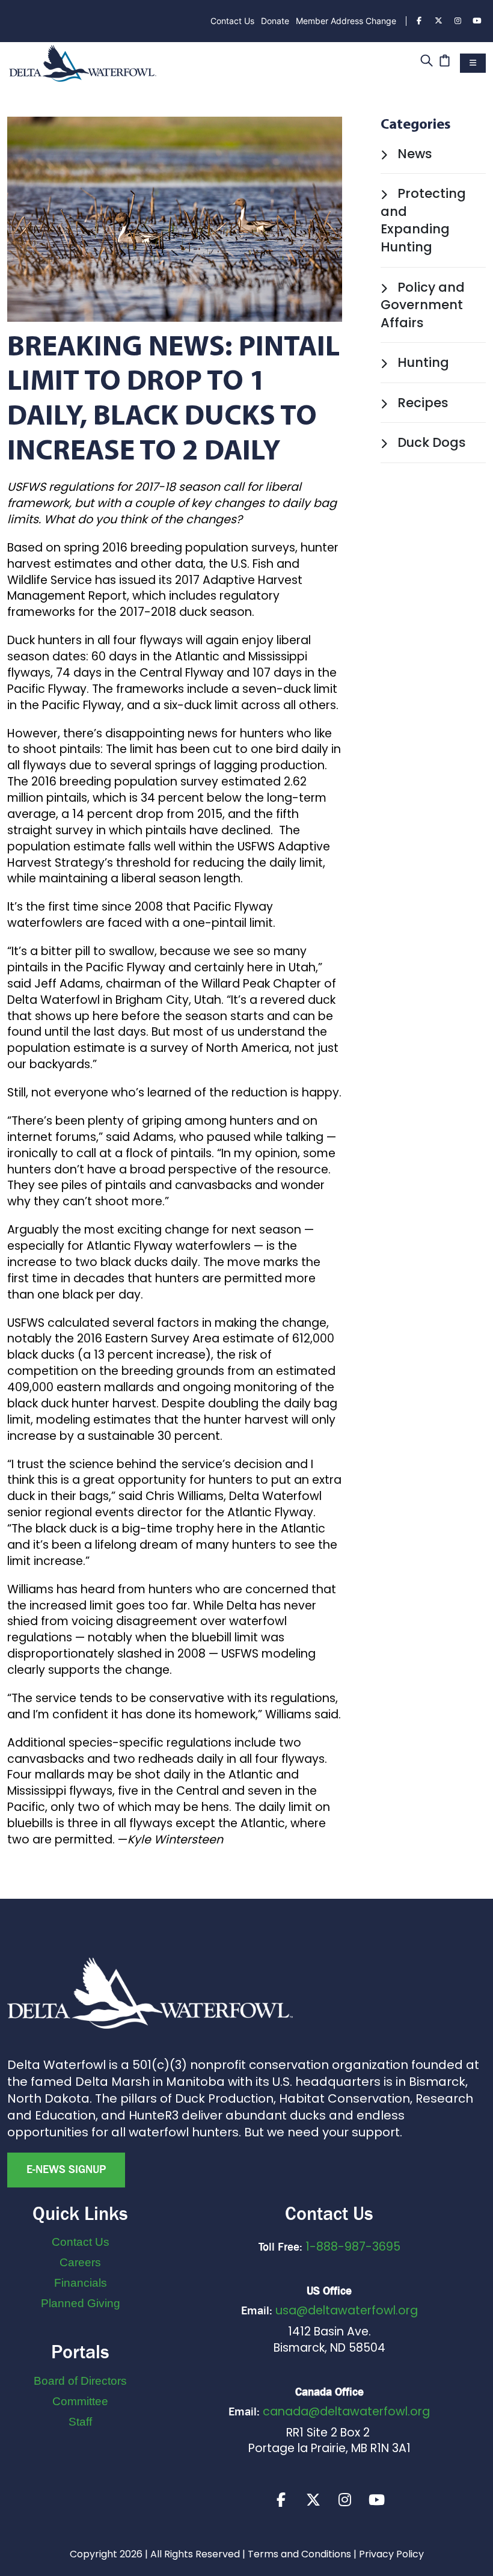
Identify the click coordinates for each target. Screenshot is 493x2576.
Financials (81, 2283)
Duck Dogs (430, 442)
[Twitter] (438, 21)
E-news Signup (66, 2169)
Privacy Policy (391, 2554)
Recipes (421, 403)
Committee (80, 2401)
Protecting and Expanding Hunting (423, 220)
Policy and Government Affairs (423, 305)
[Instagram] (458, 21)
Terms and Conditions (299, 2554)
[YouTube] (477, 21)
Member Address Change (346, 21)
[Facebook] (419, 21)
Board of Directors (80, 2381)
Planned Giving (81, 2303)
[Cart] (445, 62)
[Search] (427, 62)
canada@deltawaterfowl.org (346, 2412)
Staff (80, 2422)
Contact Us (232, 21)
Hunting (422, 362)
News (413, 154)
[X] (313, 2500)
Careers (80, 2262)
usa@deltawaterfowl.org (347, 2310)
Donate (275, 21)
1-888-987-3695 (353, 2247)
